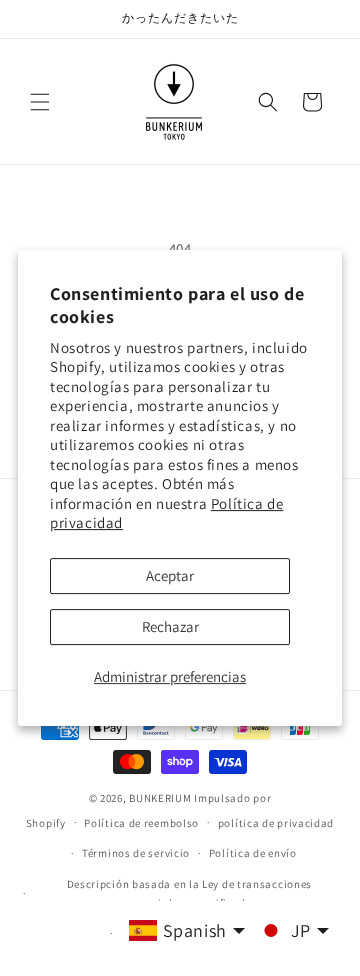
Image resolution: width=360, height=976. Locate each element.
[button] (40, 102)
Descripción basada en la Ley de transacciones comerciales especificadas (190, 893)
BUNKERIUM (160, 798)
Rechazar (170, 626)
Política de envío (253, 853)
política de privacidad (276, 823)
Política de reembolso (141, 823)
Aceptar (170, 575)
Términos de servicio (136, 853)
